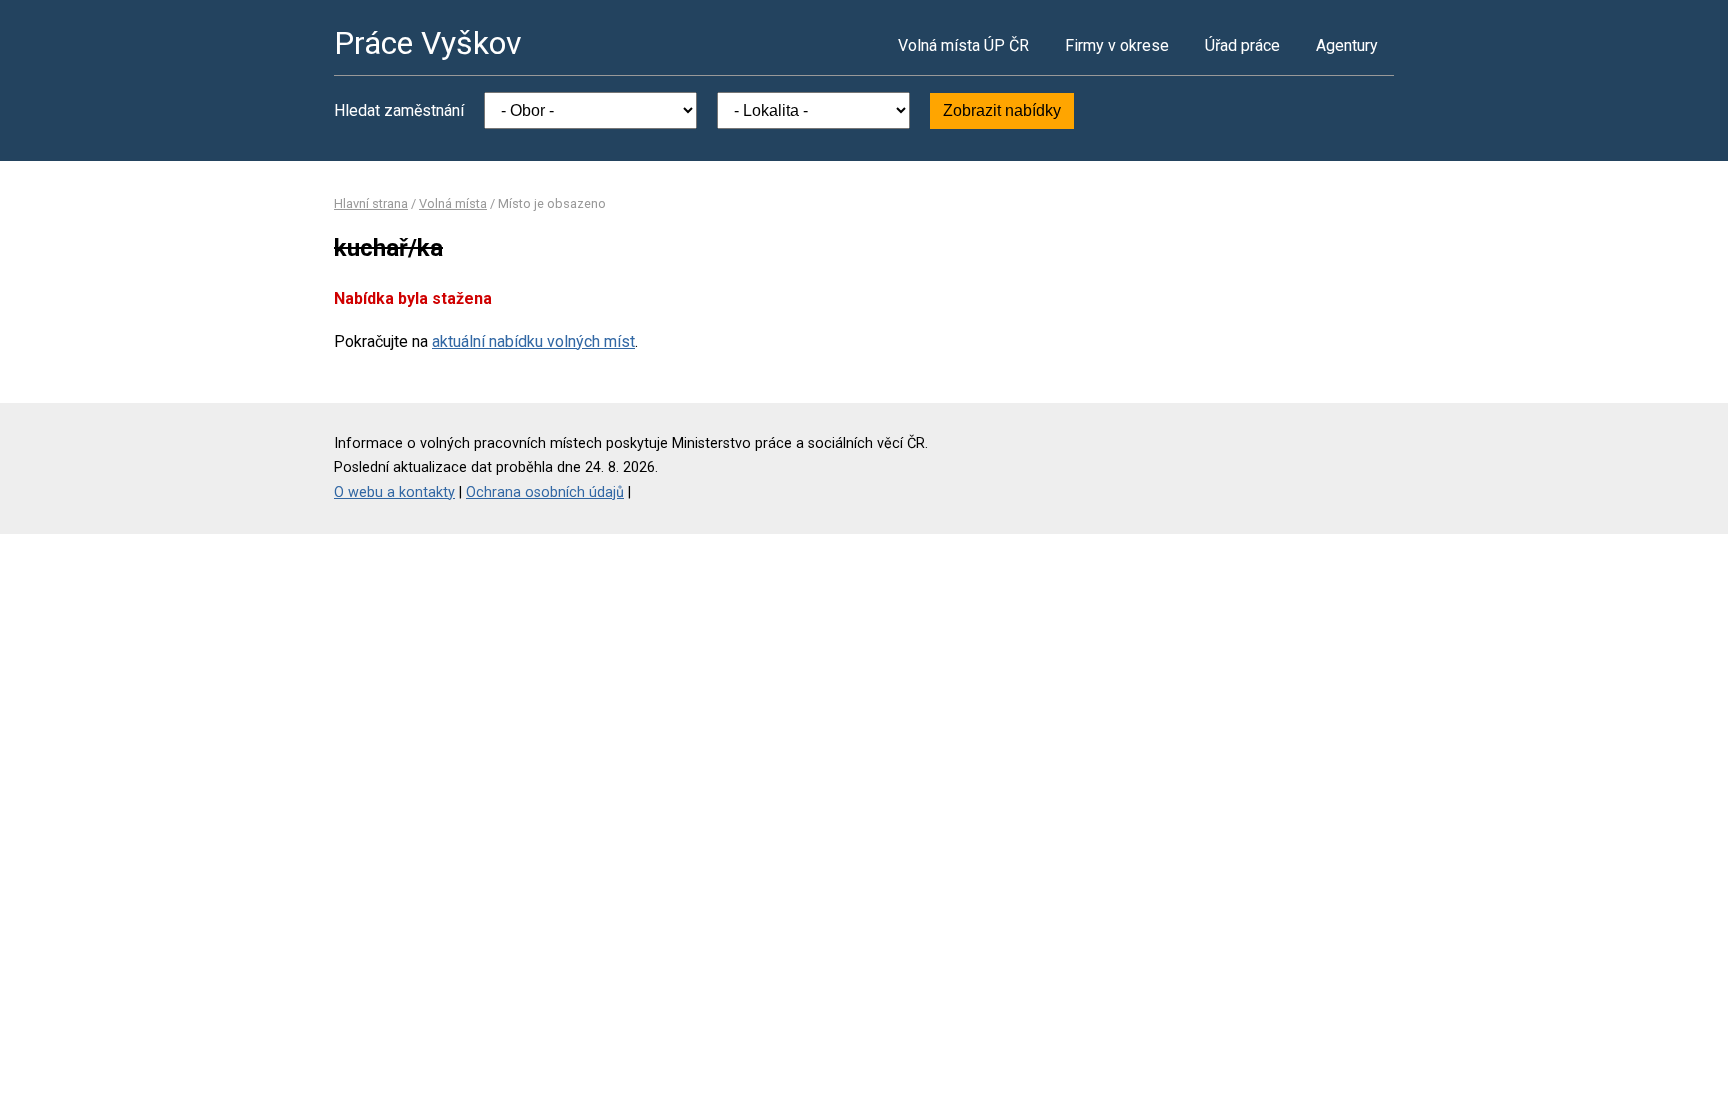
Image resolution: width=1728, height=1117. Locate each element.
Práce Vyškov (428, 43)
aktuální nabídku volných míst (533, 341)
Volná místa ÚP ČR (963, 45)
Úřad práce (1242, 45)
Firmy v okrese (1117, 45)
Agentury (1347, 45)
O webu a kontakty (394, 492)
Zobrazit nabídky (1002, 110)
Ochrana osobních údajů (545, 492)
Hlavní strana (371, 203)
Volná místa (453, 203)
